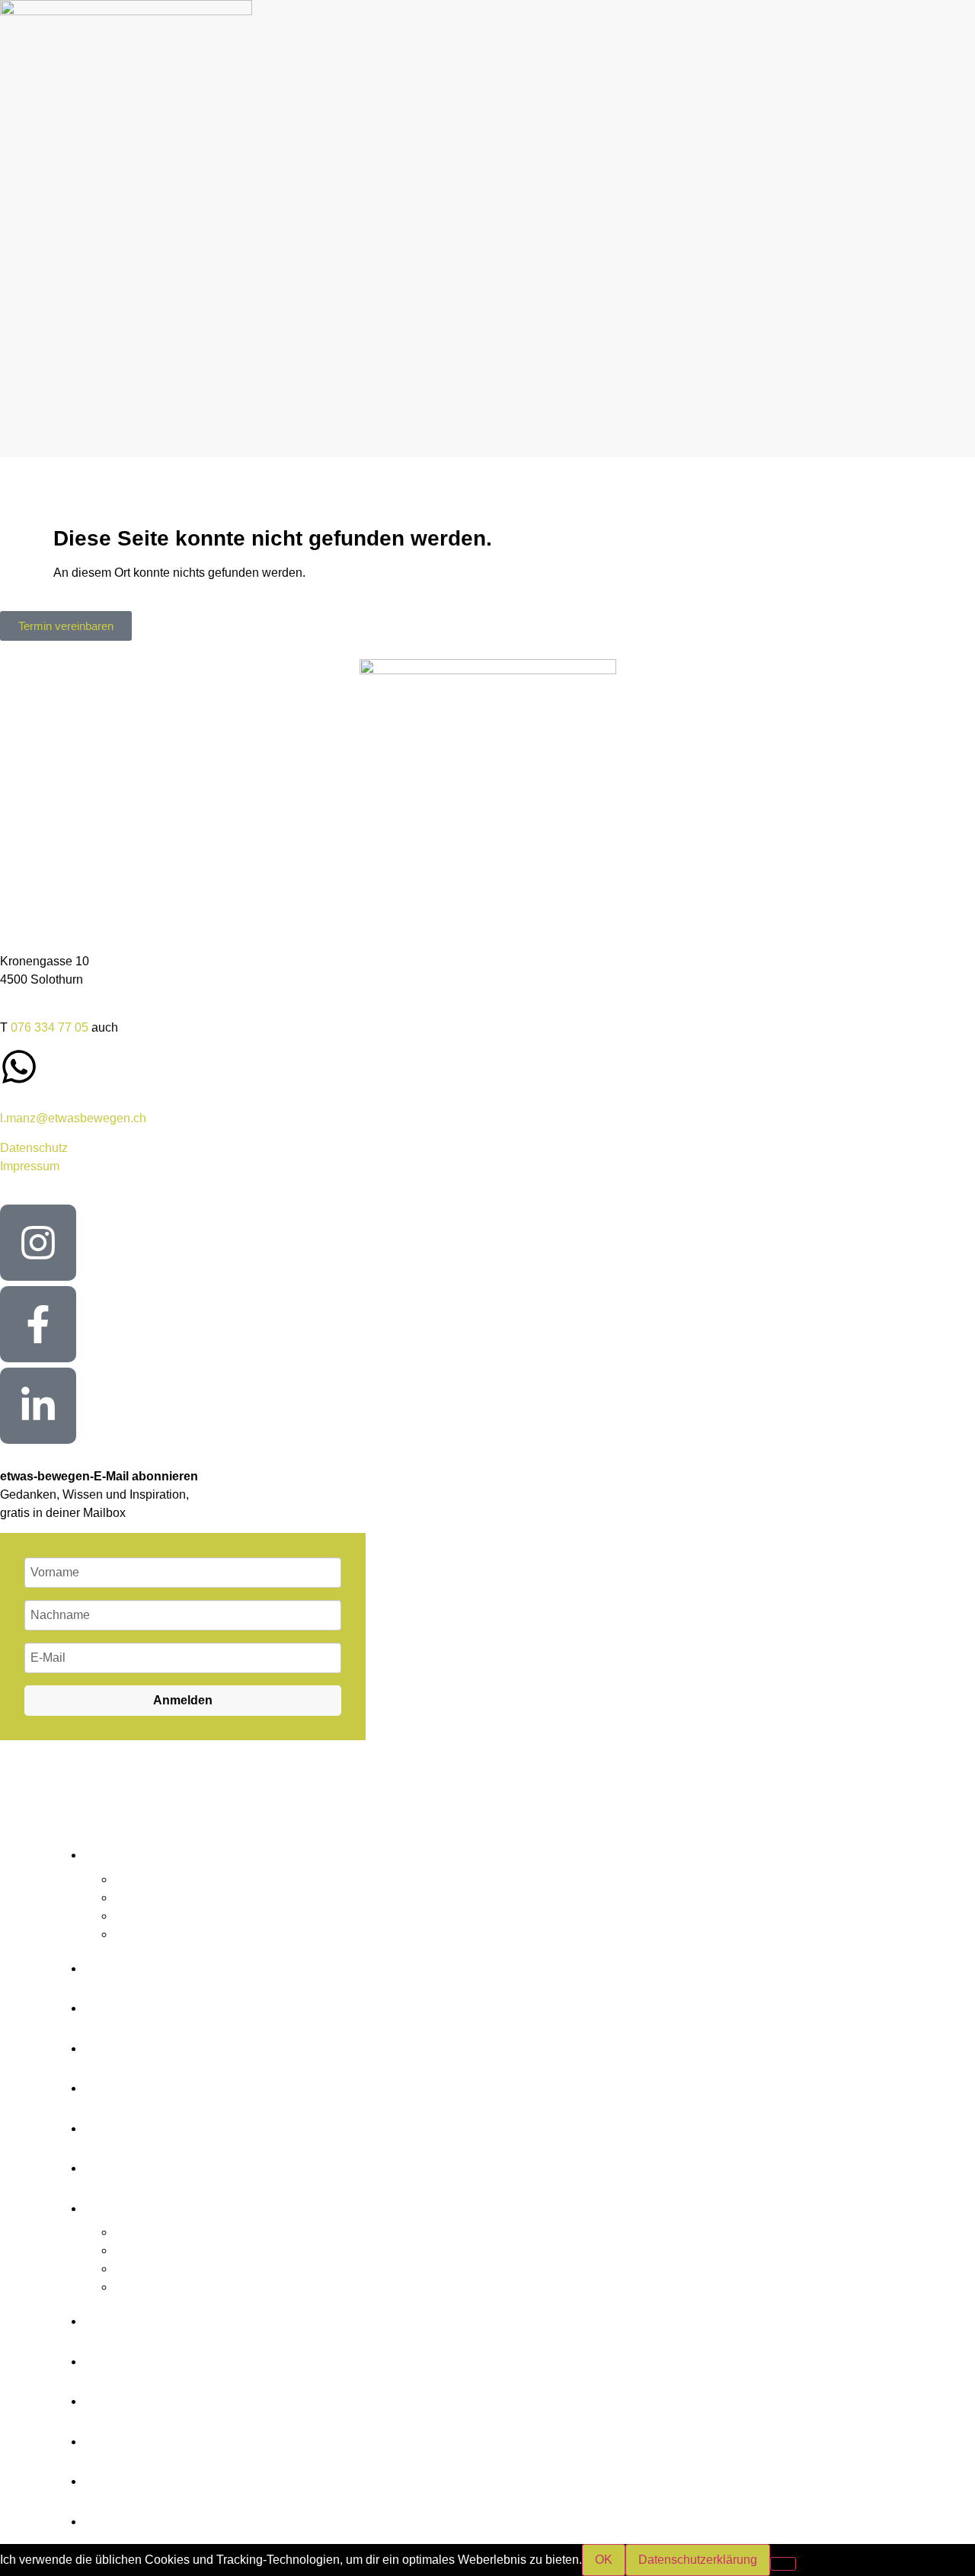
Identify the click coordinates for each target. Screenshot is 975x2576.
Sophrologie (147, 1898)
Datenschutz (34, 1148)
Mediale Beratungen (169, 1916)
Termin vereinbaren (205, 2163)
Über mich (149, 2043)
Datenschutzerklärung (698, 2560)
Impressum (30, 1166)
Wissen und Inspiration (229, 2003)
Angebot (137, 1850)
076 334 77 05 (50, 1027)
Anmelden (183, 1700)
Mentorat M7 (162, 1963)
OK (604, 2560)
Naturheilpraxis (155, 1879)
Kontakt (133, 2123)
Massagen (142, 1934)
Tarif (112, 2083)
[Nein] (783, 2564)
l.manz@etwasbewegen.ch (73, 1118)
